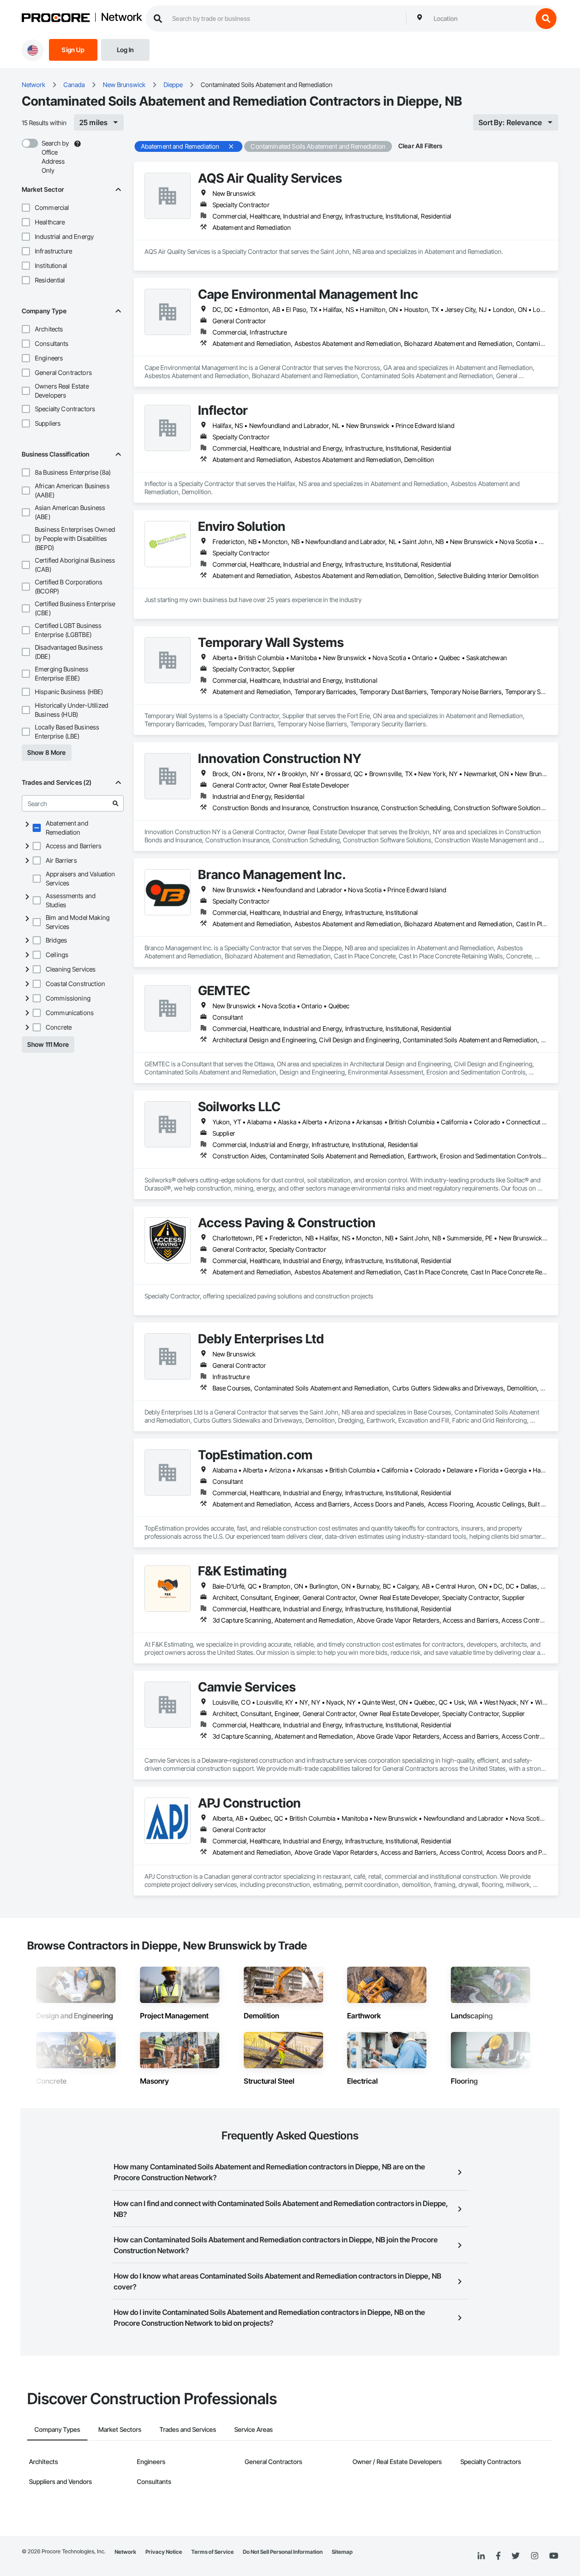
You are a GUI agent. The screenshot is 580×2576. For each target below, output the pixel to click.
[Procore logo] (56, 19)
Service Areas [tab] (254, 2429)
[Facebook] (498, 2556)
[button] (26, 208)
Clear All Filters (420, 146)
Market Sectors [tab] (120, 2429)
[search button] (546, 19)
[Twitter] (516, 2556)
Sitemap (342, 2552)
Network (121, 18)
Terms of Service (213, 2552)
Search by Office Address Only (55, 157)
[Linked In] (481, 2556)
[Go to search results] (116, 803)
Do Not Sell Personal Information (283, 2552)
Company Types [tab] (57, 2429)
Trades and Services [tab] (188, 2429)
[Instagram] (534, 2556)
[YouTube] (554, 2556)
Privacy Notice (164, 2552)
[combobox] (481, 19)
